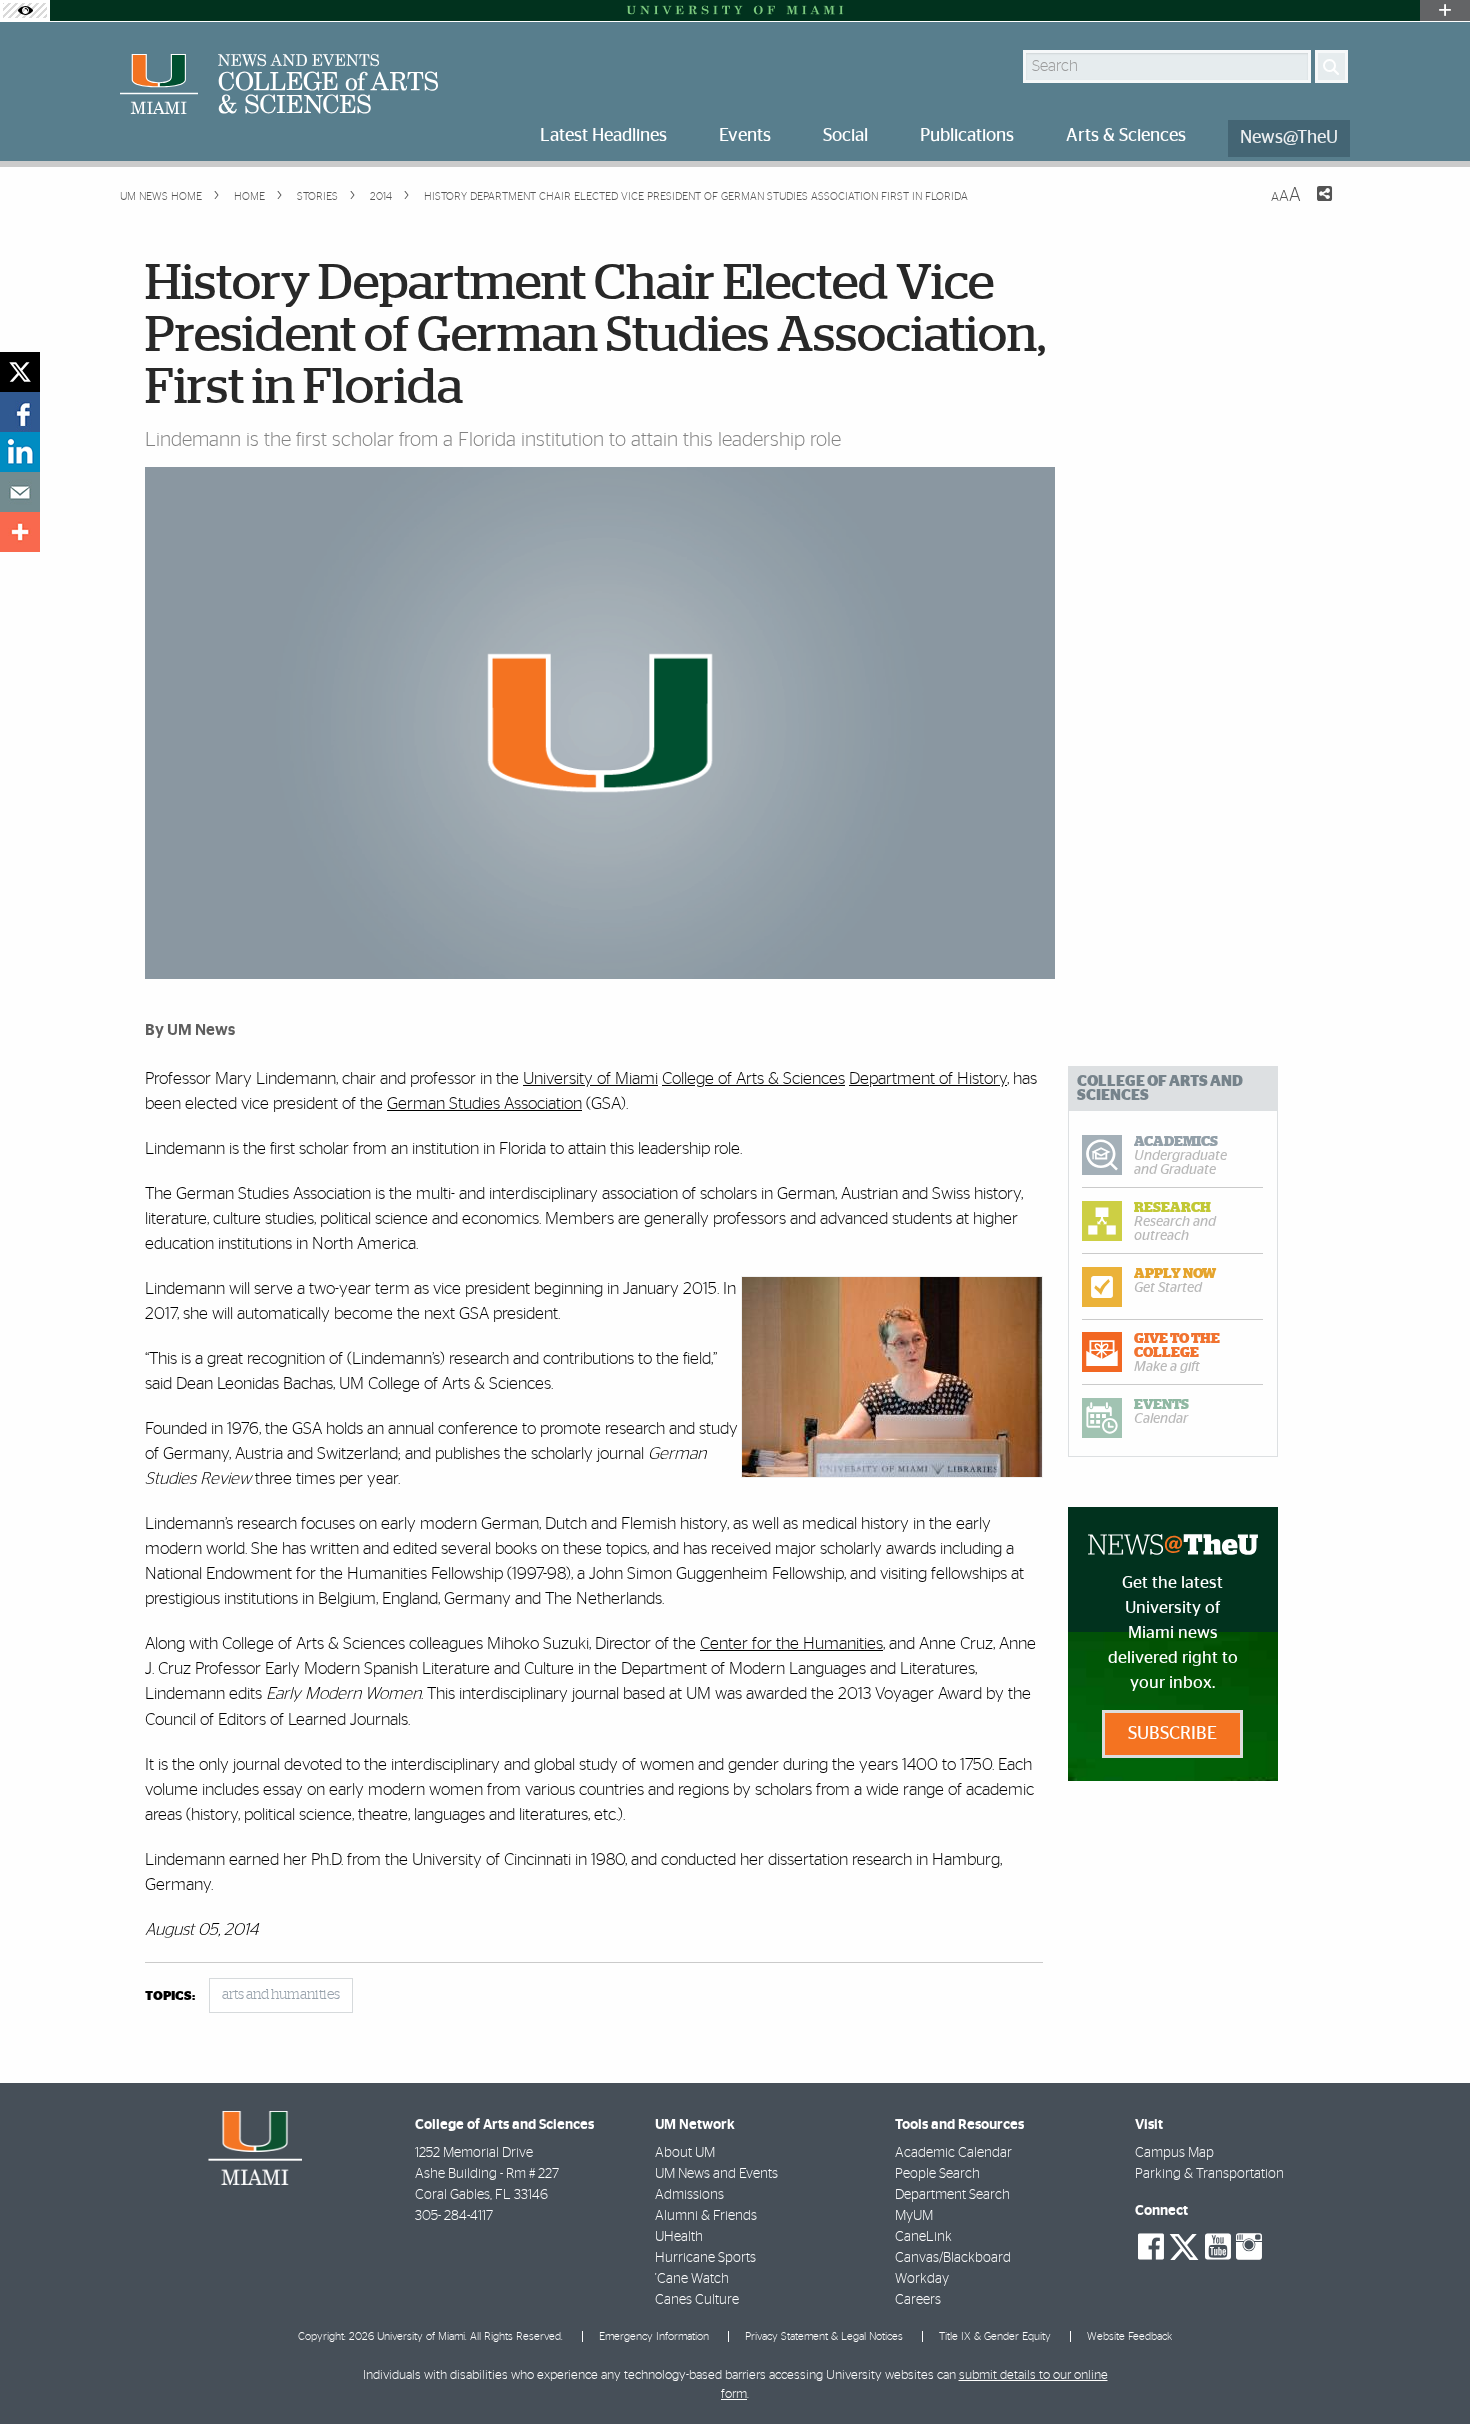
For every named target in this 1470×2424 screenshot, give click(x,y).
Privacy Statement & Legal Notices (824, 2336)
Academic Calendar (953, 2153)
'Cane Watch (692, 2279)
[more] (20, 532)
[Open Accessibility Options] (25, 10)
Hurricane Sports (705, 2258)
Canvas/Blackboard (953, 2258)
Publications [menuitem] (967, 136)
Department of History (928, 1078)
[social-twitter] (1184, 2245)
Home (248, 196)
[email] (20, 492)
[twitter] (20, 372)
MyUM (914, 2216)
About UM (685, 2153)
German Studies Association (484, 1103)
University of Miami (590, 1078)
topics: (170, 1996)
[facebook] (20, 412)
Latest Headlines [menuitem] (603, 136)
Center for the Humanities (791, 1643)
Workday (922, 2279)
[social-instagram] (1249, 2247)
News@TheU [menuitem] (1289, 138)
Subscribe (1172, 1734)
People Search (937, 2174)
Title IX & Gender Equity (995, 2336)
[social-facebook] (1151, 2247)
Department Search (952, 2195)
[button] (1427, 2369)
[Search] (1331, 66)
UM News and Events (716, 2174)
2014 (379, 196)
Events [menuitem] (745, 136)
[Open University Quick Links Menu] (1445, 10)
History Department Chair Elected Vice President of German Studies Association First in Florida (696, 196)
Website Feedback (1129, 2336)
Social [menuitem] (845, 136)
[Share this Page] (1312, 206)
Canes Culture (697, 2300)
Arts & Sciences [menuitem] (1126, 136)
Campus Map (1174, 2153)
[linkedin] (20, 452)
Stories (316, 196)
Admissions (689, 2195)
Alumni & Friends (706, 2216)
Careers (918, 2300)
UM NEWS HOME (161, 196)
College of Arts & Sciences (753, 1078)
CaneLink (923, 2237)
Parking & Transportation (1209, 2174)
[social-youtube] (1218, 2247)
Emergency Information (654, 2336)
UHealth (679, 2237)
